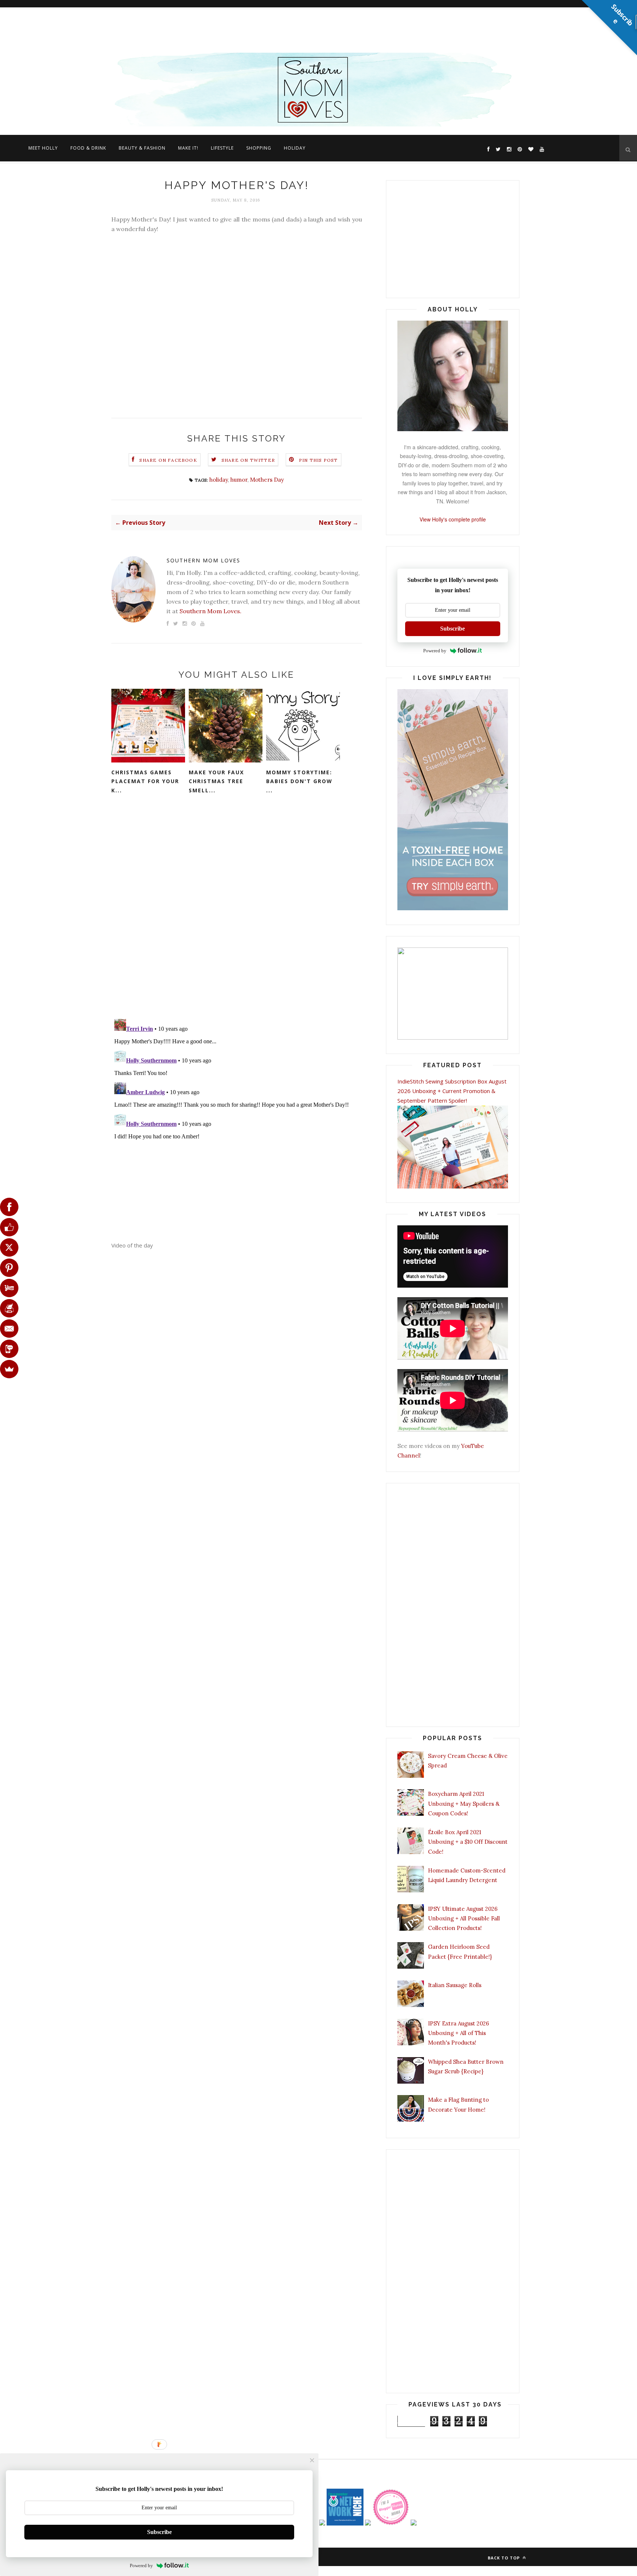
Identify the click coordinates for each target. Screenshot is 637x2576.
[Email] (9, 1329)
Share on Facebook (168, 460)
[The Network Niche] (345, 2523)
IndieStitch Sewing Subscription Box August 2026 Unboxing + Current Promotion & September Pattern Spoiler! (452, 1091)
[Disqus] (237, 917)
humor (239, 480)
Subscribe (452, 629)
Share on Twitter (248, 460)
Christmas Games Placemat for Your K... (145, 781)
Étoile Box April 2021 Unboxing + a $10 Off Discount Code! (468, 1842)
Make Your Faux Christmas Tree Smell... (216, 781)
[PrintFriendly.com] (9, 1308)
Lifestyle (222, 148)
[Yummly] (9, 1288)
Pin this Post (318, 460)
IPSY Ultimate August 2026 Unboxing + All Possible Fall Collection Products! (464, 1919)
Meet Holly (43, 148)
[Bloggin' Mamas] (391, 2523)
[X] (9, 1247)
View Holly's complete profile (453, 519)
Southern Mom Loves (203, 560)
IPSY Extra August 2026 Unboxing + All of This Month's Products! (459, 2033)
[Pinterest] (9, 1268)
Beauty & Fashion (142, 148)
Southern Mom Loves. (210, 611)
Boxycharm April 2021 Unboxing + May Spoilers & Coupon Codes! (464, 1804)
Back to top (504, 2558)
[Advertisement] (221, 28)
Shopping (259, 148)
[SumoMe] (9, 1369)
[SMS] (9, 1349)
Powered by (435, 651)
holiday (219, 480)
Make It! (188, 148)
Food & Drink (88, 148)
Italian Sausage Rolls (455, 1985)
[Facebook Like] (9, 1227)
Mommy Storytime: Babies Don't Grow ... (299, 781)
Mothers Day (267, 480)
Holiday (295, 148)
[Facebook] (9, 1207)
